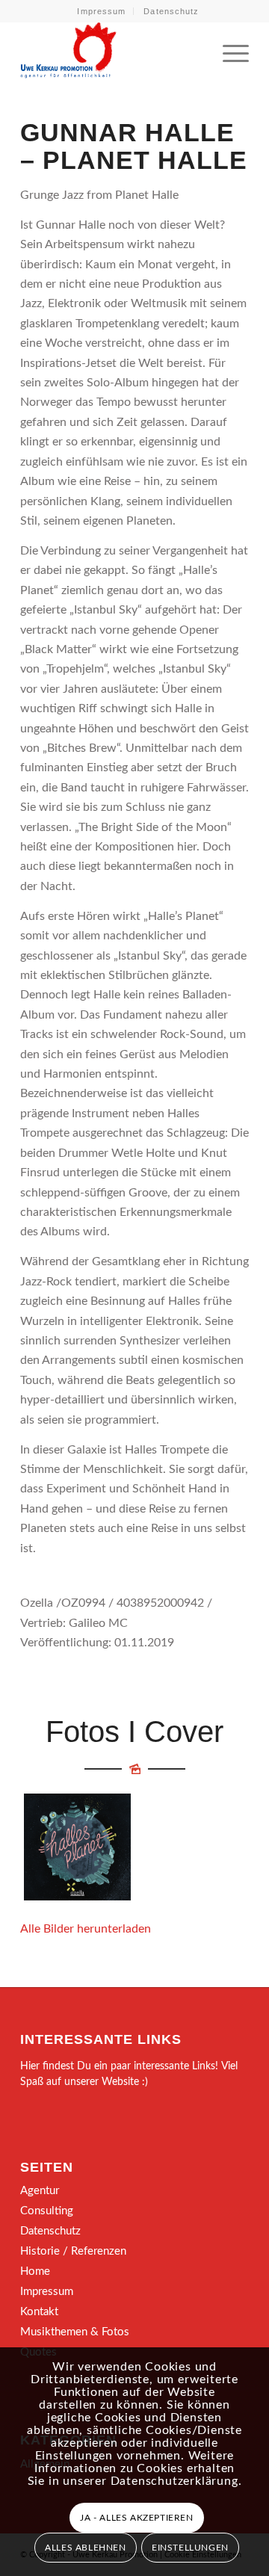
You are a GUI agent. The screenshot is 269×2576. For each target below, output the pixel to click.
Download (40, 1809)
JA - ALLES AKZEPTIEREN (136, 2518)
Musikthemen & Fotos (75, 2332)
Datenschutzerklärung (174, 2481)
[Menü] (228, 52)
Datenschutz (171, 11)
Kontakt (39, 2312)
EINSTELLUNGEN (190, 2548)
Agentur (40, 2191)
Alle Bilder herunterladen (86, 1929)
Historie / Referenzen (73, 2251)
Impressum (101, 11)
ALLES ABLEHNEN (85, 2548)
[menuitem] (102, 11)
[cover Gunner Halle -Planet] (77, 1847)
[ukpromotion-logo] (112, 52)
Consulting (47, 2211)
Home (35, 2271)
